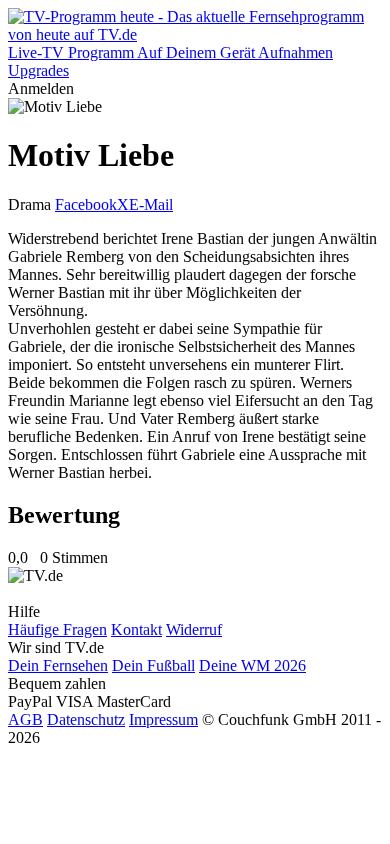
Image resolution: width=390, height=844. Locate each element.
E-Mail (151, 204)
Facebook (86, 204)
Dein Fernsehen (58, 665)
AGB (25, 719)
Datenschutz (86, 719)
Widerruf (194, 629)
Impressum (163, 719)
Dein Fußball (153, 665)
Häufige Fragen (57, 629)
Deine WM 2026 (252, 665)
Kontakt (136, 629)
